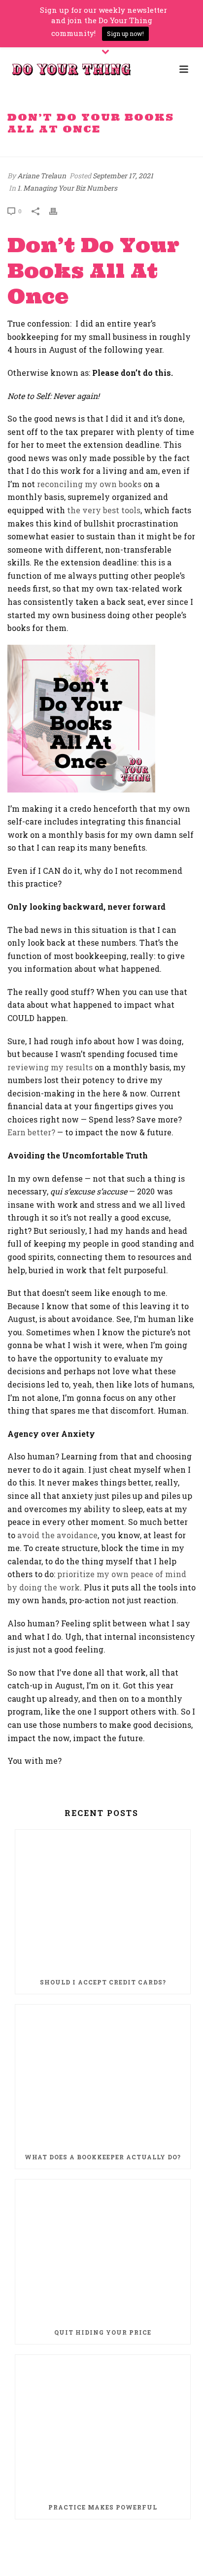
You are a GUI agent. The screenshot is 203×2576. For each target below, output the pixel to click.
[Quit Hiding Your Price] (103, 2250)
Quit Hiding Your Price (103, 2332)
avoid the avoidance (57, 1535)
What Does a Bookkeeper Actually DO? (103, 2157)
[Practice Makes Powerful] (103, 2425)
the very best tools (104, 510)
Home (29, 150)
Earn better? (31, 1132)
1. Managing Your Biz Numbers (67, 188)
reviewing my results (50, 1067)
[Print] (58, 211)
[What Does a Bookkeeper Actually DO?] (103, 2075)
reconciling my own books (89, 484)
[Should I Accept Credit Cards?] (103, 1900)
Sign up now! (125, 33)
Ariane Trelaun (42, 176)
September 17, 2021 (123, 176)
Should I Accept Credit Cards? (103, 1982)
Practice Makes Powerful (103, 2507)
